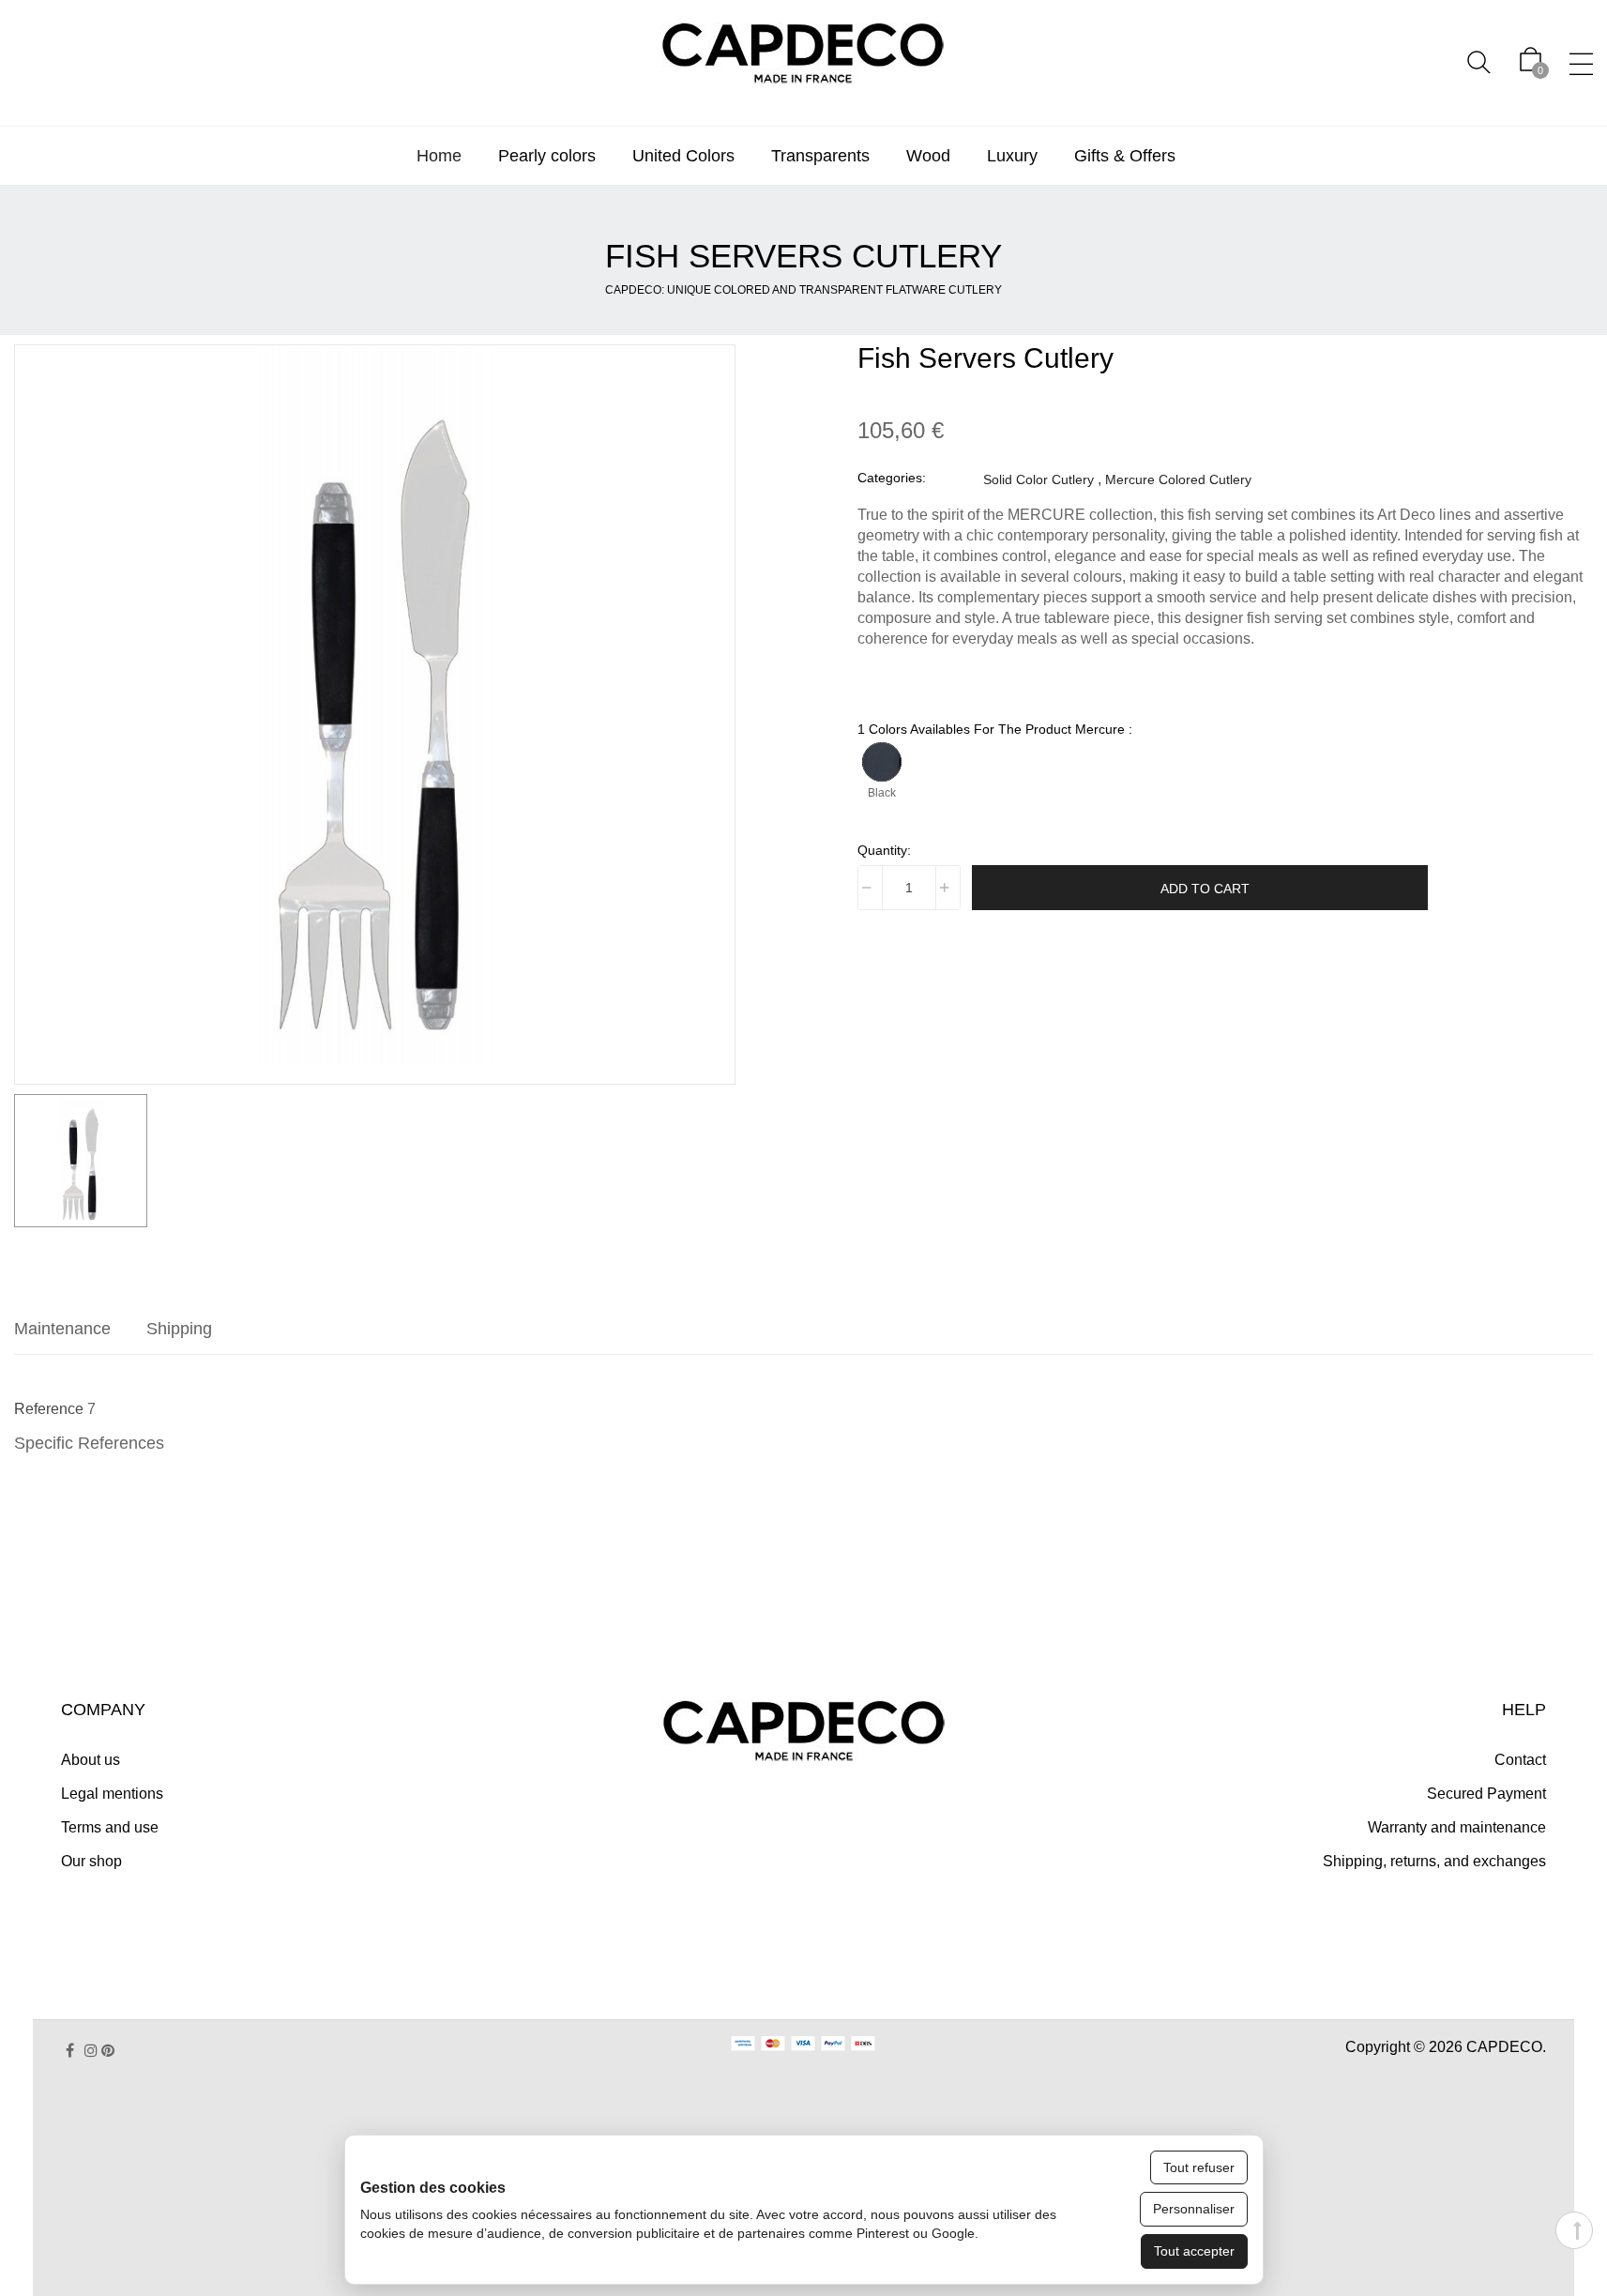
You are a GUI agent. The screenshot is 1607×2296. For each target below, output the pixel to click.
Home (439, 156)
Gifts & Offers (1125, 156)
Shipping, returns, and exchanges (1434, 1861)
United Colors (683, 156)
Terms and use (110, 1827)
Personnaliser (1194, 2209)
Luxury (1012, 156)
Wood (928, 156)
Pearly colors (547, 156)
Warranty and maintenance (1457, 1827)
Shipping (179, 1329)
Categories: (892, 478)
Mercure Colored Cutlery (1178, 479)
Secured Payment (1486, 1794)
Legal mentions (112, 1794)
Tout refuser (1199, 2167)
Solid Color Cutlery (1038, 479)
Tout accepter (1194, 2251)
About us (91, 1760)
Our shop (91, 1861)
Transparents (820, 156)
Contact (1520, 1760)
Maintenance (62, 1329)
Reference (49, 1409)
